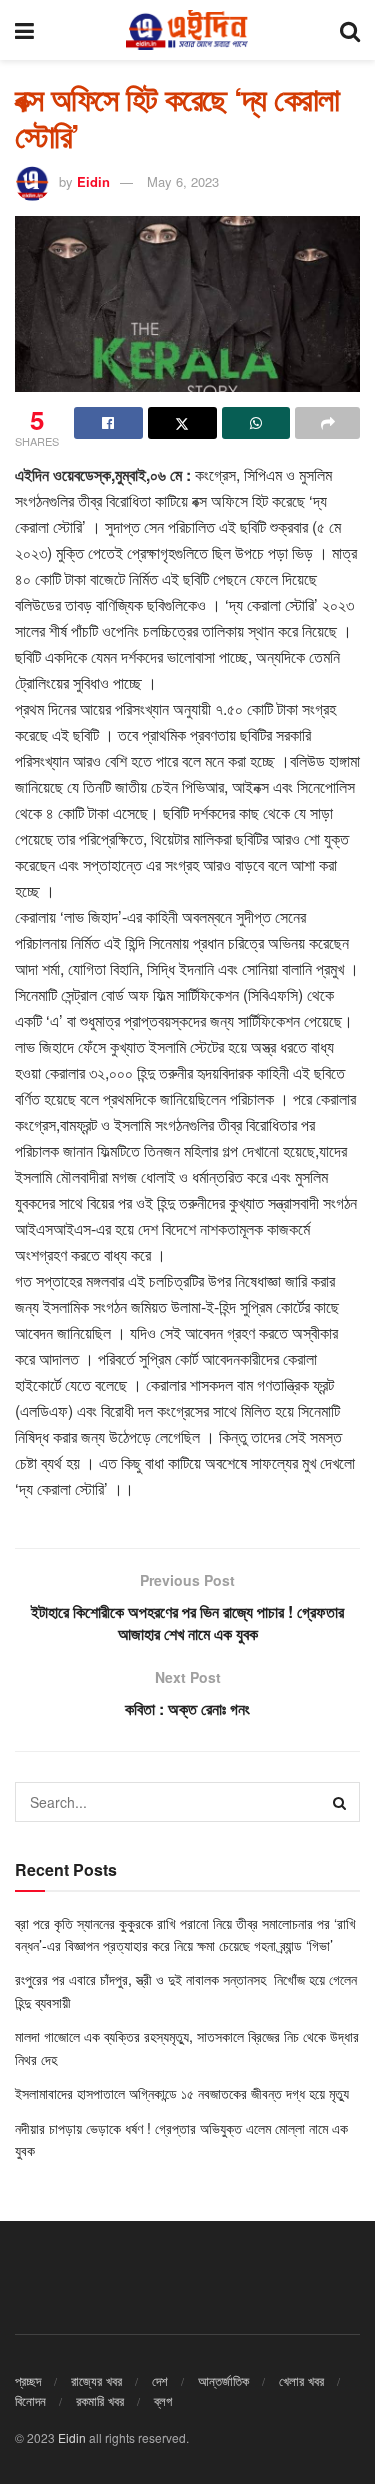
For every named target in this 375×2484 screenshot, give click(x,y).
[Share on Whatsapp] (256, 423)
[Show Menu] (24, 30)
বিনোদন (30, 2400)
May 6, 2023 (183, 181)
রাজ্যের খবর (96, 2380)
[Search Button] (350, 30)
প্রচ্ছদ (28, 2380)
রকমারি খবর (100, 2400)
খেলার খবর (301, 2380)
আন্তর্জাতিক (223, 2380)
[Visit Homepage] (187, 30)
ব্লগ (163, 2400)
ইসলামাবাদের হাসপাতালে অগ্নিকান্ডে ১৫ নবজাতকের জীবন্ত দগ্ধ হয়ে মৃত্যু (184, 2093)
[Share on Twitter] (182, 423)
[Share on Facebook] (108, 423)
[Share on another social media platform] (327, 423)
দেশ (160, 2380)
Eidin (93, 181)
